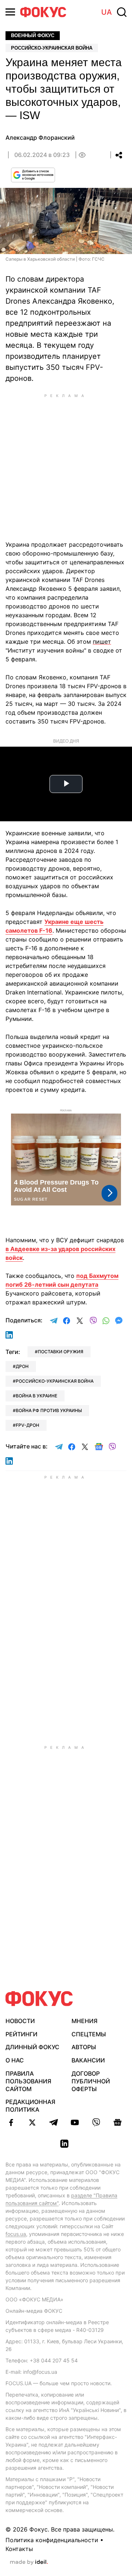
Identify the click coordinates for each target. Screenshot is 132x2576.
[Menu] (10, 12)
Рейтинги (21, 2034)
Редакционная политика (30, 2106)
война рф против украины (49, 1410)
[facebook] (11, 2122)
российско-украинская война (55, 1381)
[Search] (122, 12)
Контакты (19, 2549)
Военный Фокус (33, 35)
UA (107, 12)
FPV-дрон (27, 1425)
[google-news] (117, 2122)
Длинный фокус (32, 2047)
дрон (22, 1366)
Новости (20, 2021)
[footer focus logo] (39, 1999)
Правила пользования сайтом (28, 2081)
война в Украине (36, 1396)
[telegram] (54, 2122)
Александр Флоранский (40, 137)
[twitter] (32, 2122)
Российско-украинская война (52, 48)
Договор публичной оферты (91, 2081)
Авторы (84, 2047)
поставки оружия (60, 1352)
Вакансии (88, 2060)
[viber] (96, 2122)
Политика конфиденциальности (52, 2540)
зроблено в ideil (29, 2562)
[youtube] (75, 2122)
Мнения (85, 2021)
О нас (15, 2060)
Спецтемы (89, 2034)
